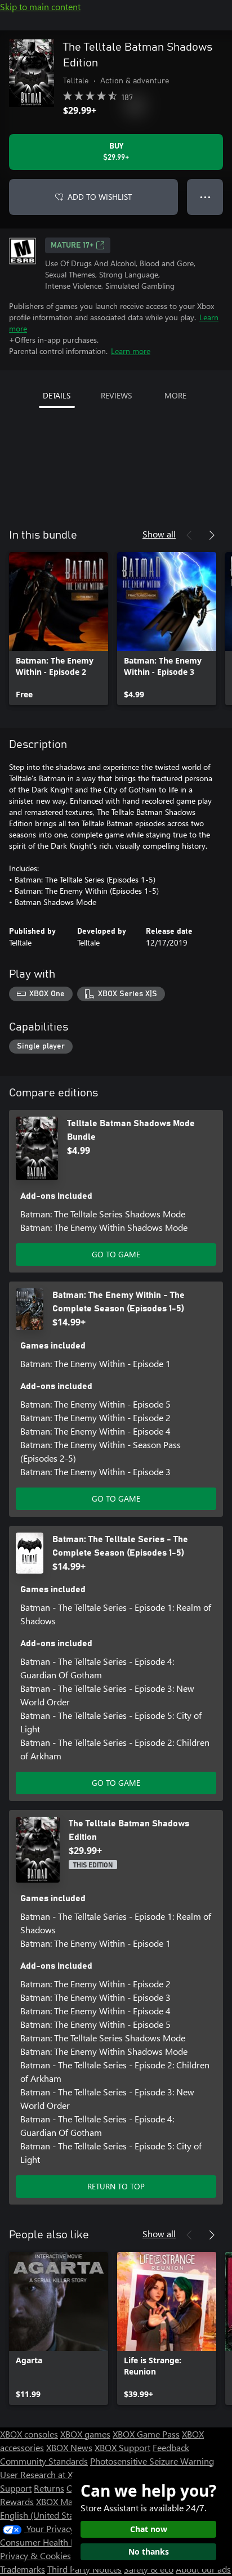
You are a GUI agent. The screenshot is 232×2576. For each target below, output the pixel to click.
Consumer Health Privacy (49, 2542)
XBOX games (85, 2434)
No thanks (149, 2552)
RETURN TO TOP (116, 2186)
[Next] (212, 535)
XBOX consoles (29, 2434)
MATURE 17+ (72, 245)
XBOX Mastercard (70, 2501)
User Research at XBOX (46, 2474)
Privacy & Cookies (35, 2555)
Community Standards (44, 2461)
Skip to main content (40, 6)
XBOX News (69, 2447)
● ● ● (205, 197)
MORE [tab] (175, 395)
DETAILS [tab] (57, 395)
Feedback (171, 2447)
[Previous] (189, 535)
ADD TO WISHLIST (100, 197)
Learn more (131, 351)
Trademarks (23, 2569)
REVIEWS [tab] (116, 395)
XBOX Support (122, 2447)
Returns (49, 2488)
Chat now (149, 2529)
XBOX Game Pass (146, 2434)
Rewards (17, 2501)
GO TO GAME (116, 1254)
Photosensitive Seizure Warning (152, 2461)
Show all (159, 534)
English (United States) (44, 2515)
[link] (59, 629)
